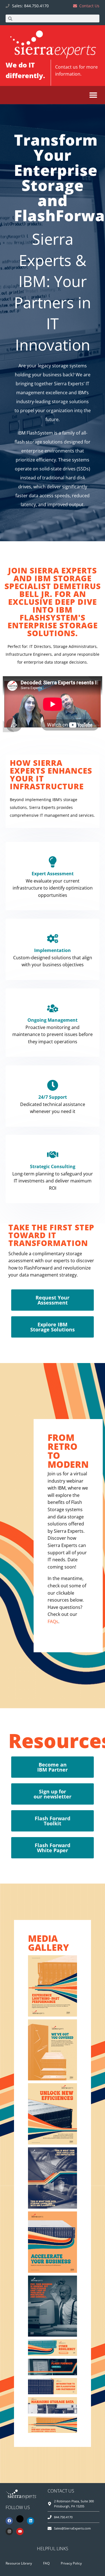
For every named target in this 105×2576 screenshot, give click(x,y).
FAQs (53, 1621)
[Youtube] (20, 2531)
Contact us (66, 67)
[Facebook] (9, 2521)
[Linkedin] (31, 2521)
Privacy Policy (71, 2563)
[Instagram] (9, 2531)
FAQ (46, 2563)
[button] (93, 95)
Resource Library (19, 2563)
